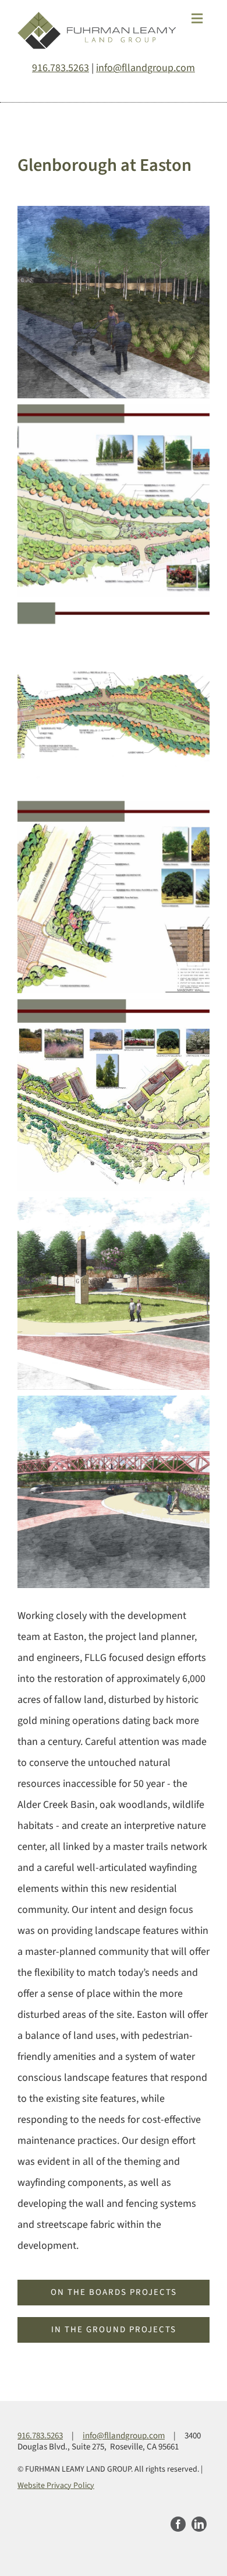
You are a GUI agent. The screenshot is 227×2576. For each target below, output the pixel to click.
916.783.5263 (61, 68)
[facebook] (178, 2524)
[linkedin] (199, 2524)
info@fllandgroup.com (146, 68)
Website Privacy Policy (56, 2486)
